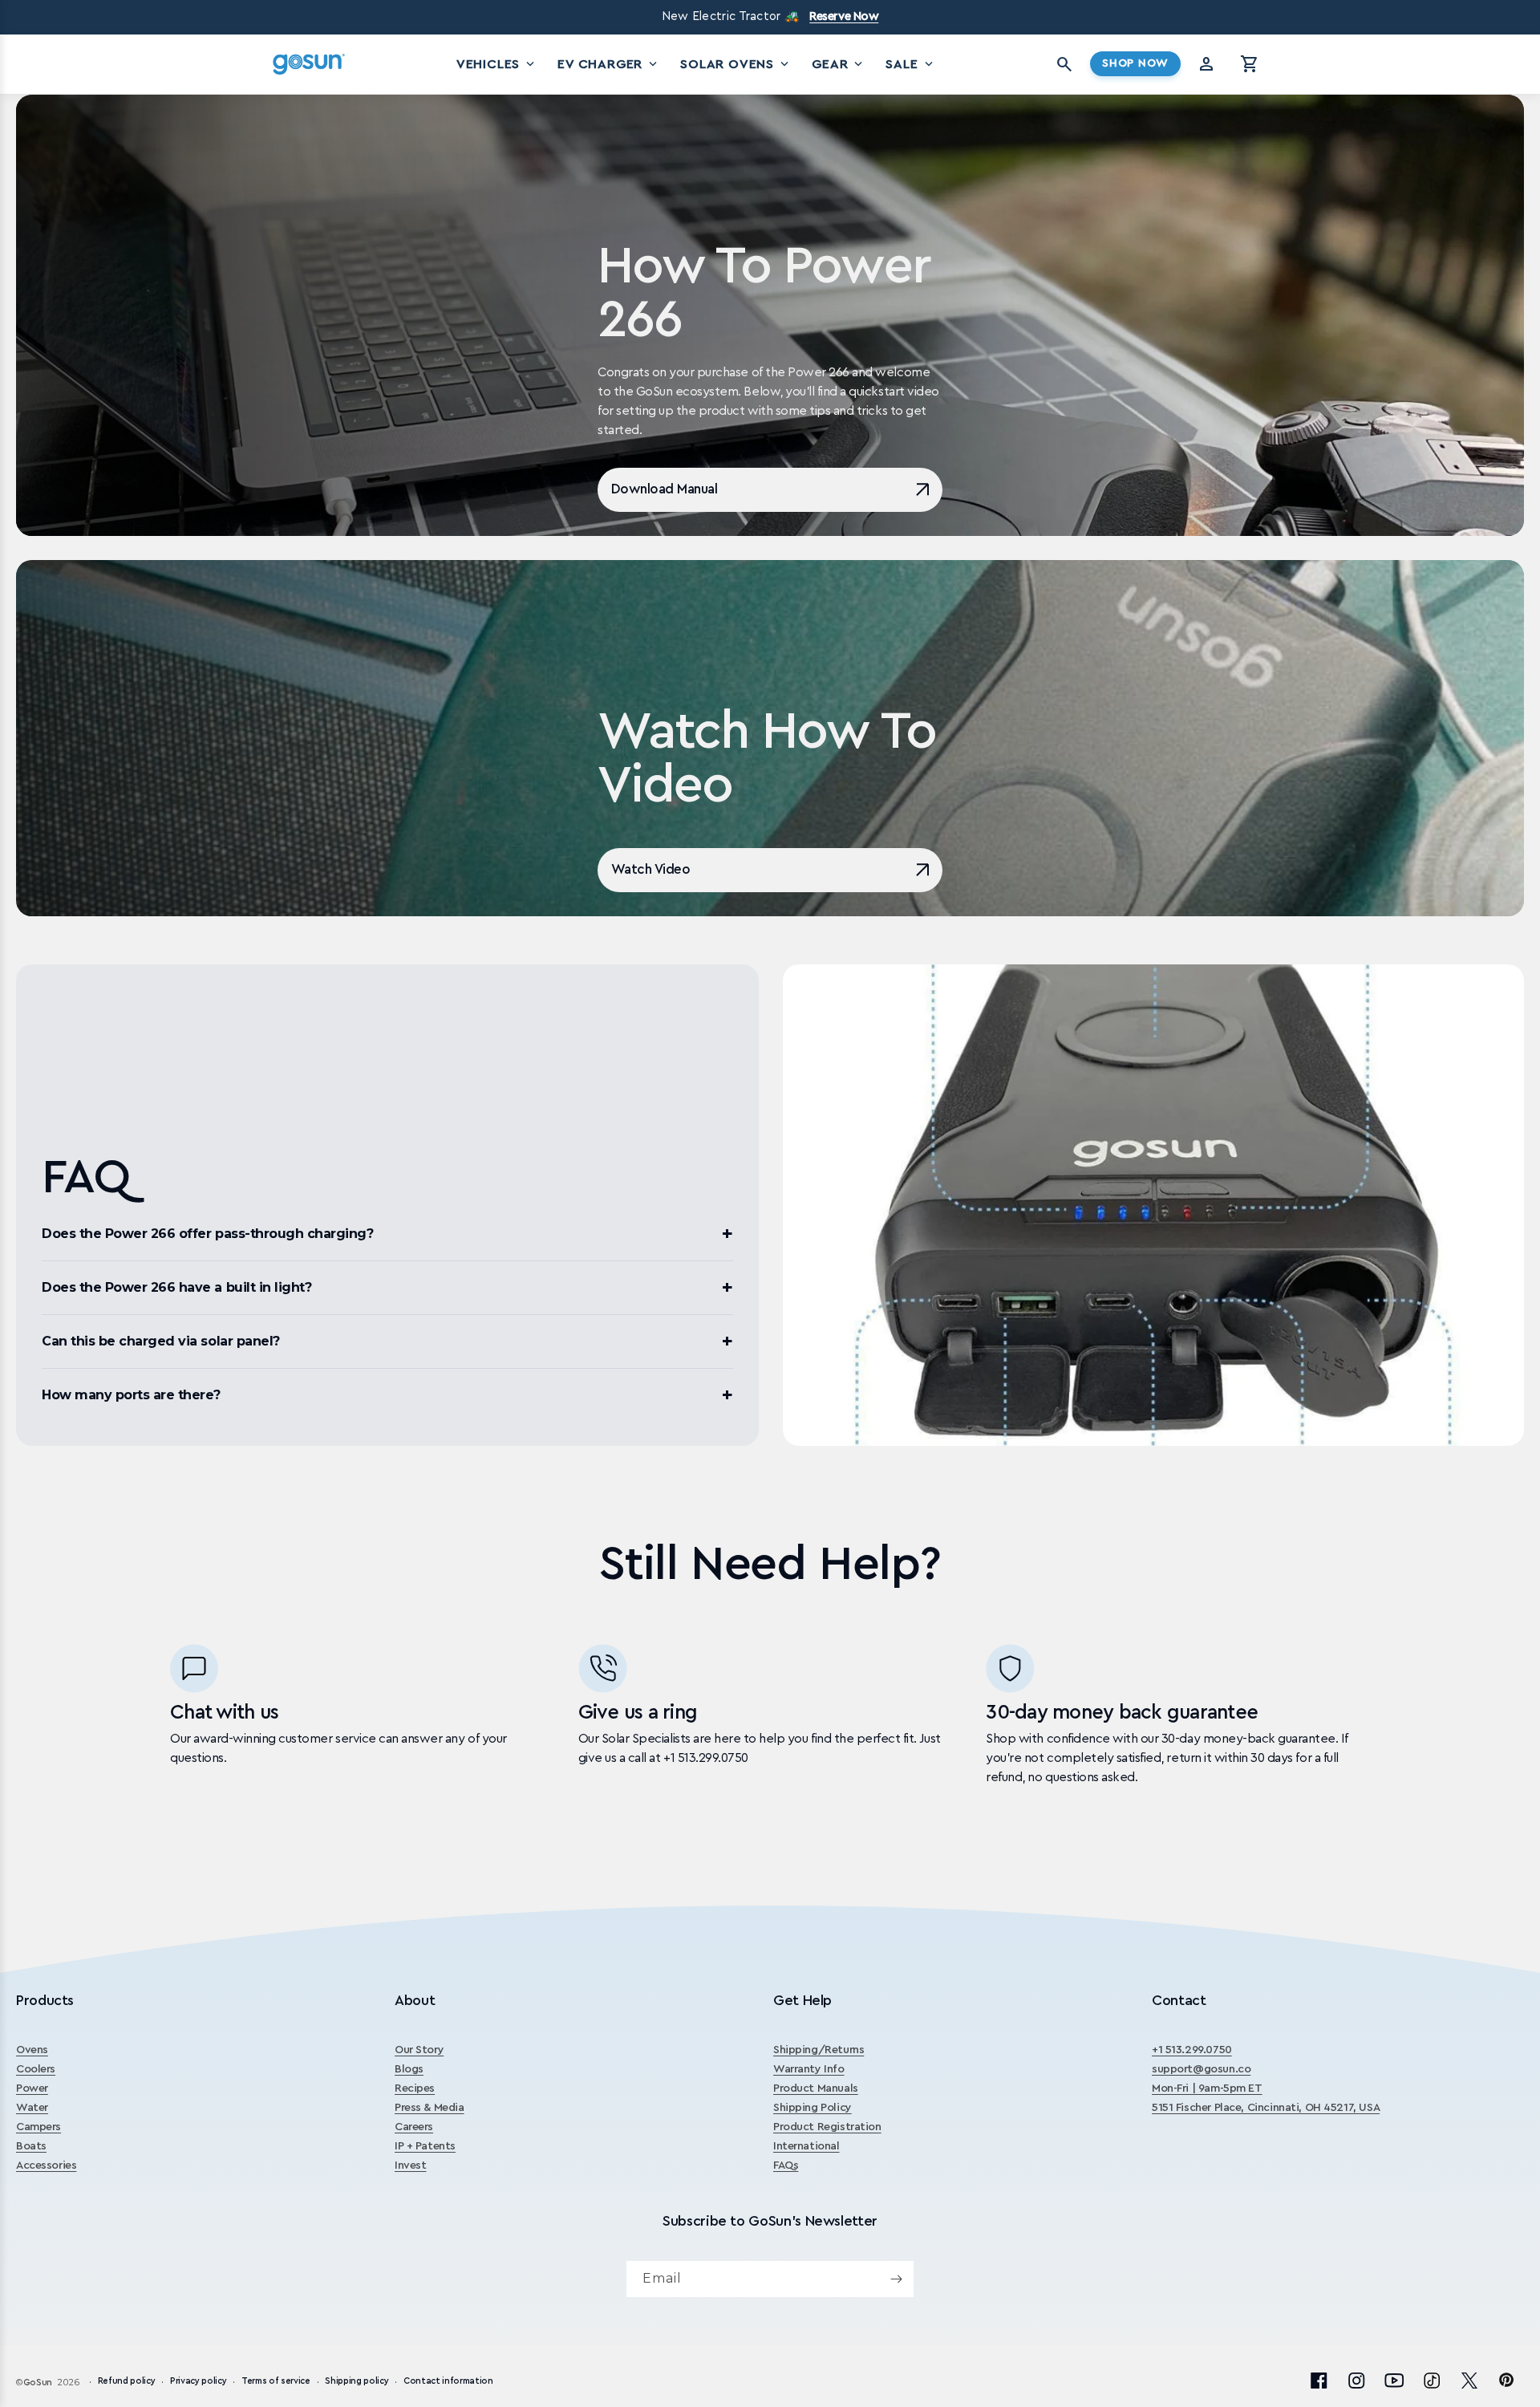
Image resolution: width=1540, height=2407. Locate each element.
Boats (31, 2146)
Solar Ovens (736, 64)
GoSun (38, 2383)
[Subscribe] (896, 2279)
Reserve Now (844, 16)
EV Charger (609, 64)
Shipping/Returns (819, 2050)
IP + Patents (425, 2146)
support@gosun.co (1201, 2069)
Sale (910, 64)
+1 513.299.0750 (1192, 2050)
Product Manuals (816, 2088)
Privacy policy (198, 2382)
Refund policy (127, 2382)
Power (32, 2088)
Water (32, 2108)
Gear (839, 64)
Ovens (32, 2050)
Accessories (46, 2165)
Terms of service (276, 2382)
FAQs (786, 2165)
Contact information (448, 2382)
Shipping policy (357, 2382)
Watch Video (650, 869)
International (806, 2146)
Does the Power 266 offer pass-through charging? (207, 1234)
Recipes (415, 2088)
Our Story (419, 2050)
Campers (38, 2127)
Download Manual (664, 489)
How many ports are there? (131, 1395)
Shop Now (1135, 63)
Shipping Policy (813, 2108)
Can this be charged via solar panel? (161, 1341)
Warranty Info (809, 2069)
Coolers (36, 2069)
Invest (410, 2165)
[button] (1250, 64)
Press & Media (430, 2108)
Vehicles (497, 64)
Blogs (409, 2069)
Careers (414, 2127)
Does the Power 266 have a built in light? (176, 1287)
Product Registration (827, 2127)
